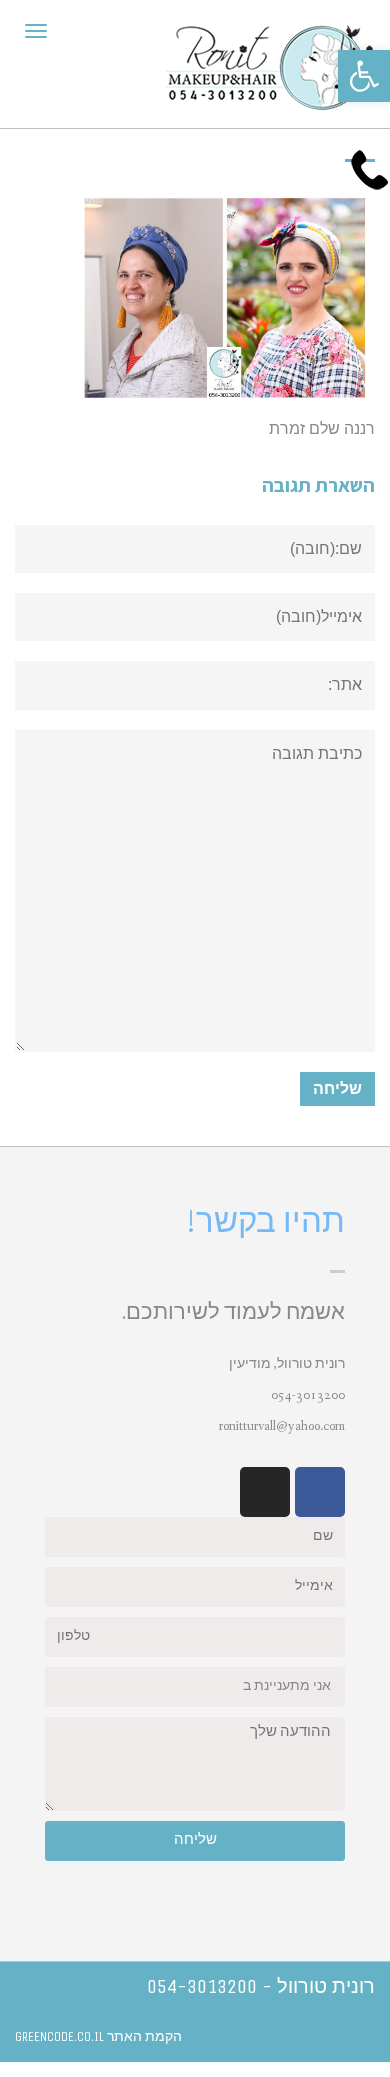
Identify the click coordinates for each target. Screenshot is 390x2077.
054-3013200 (308, 1395)
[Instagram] (265, 1492)
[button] (364, 76)
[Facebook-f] (320, 1492)
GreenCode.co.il (59, 2036)
